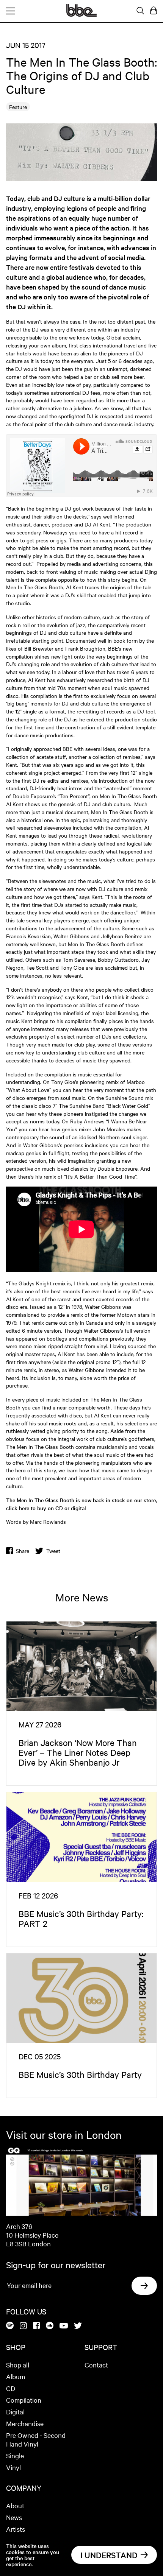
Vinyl (13, 2467)
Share (23, 1551)
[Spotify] (10, 2326)
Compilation (24, 2400)
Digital (15, 2412)
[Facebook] (36, 2326)
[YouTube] (64, 2326)
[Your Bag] (154, 11)
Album (16, 2376)
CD (11, 2388)
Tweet (53, 1551)
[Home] (81, 14)
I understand (109, 2555)
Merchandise (25, 2423)
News (14, 2517)
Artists (16, 2529)
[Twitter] (78, 2326)
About (15, 2505)
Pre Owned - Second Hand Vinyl (36, 2439)
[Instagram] (23, 2326)
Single (15, 2455)
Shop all (18, 2365)
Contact (96, 2365)
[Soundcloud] (50, 2326)
